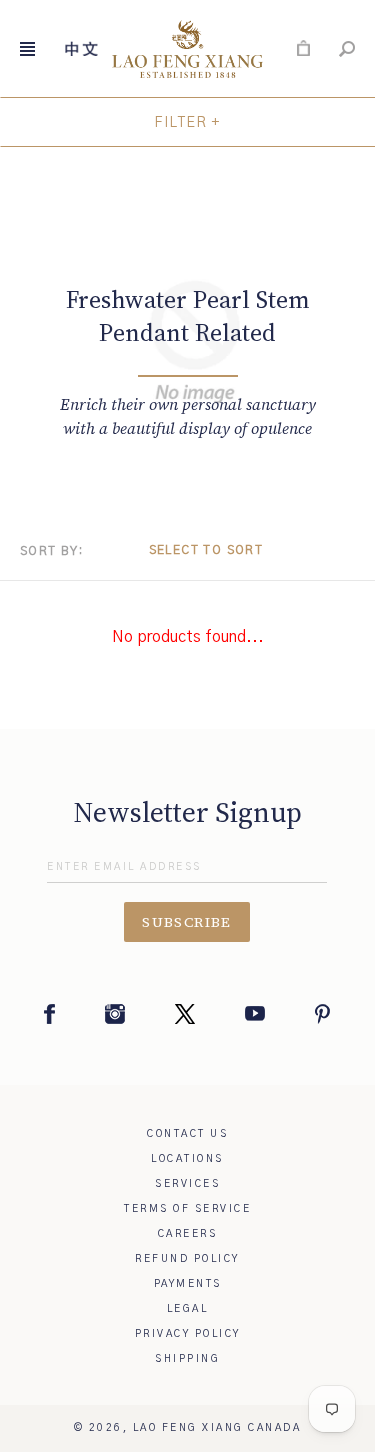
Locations (187, 1159)
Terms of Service (187, 1209)
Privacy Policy (188, 1334)
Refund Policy (187, 1259)
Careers (188, 1234)
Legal (188, 1309)
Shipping (187, 1359)
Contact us (187, 1134)
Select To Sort (206, 550)
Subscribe (187, 922)
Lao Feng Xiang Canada (217, 1428)
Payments (188, 1284)
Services (187, 1184)
